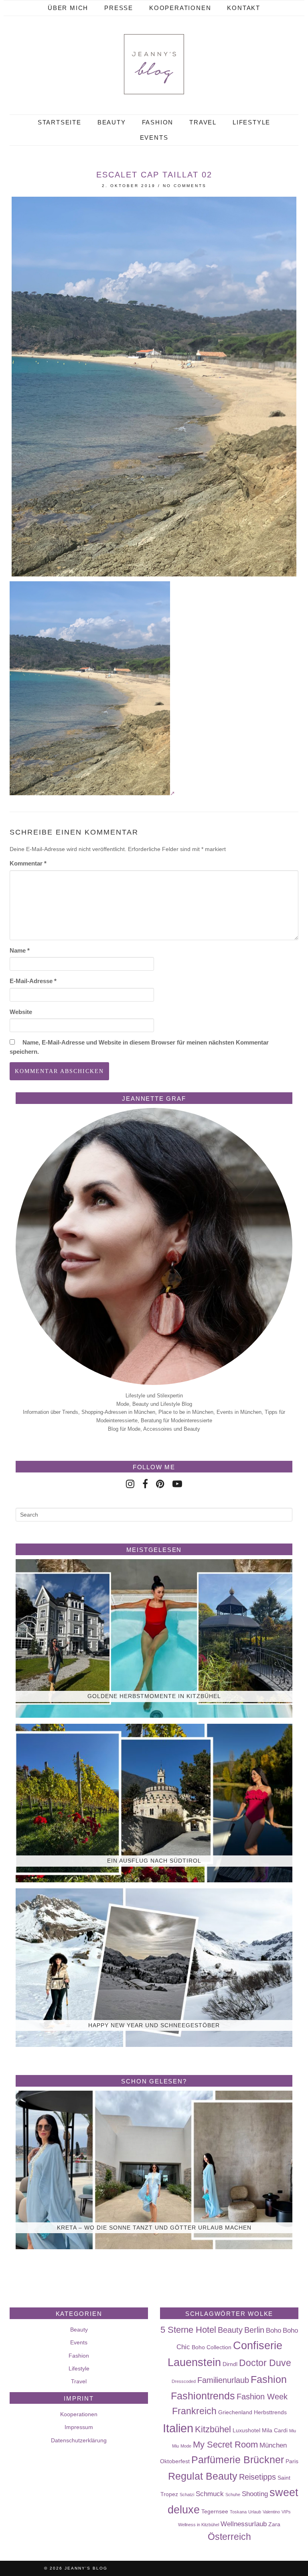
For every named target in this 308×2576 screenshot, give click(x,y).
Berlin (254, 2330)
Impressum (79, 2427)
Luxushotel (246, 2430)
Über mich (68, 8)
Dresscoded (184, 2381)
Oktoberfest (175, 2461)
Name (20, 950)
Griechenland (235, 2412)
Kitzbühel (213, 2429)
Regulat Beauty (203, 2476)
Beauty (112, 122)
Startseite (60, 122)
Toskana (238, 2512)
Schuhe (233, 2495)
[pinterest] (160, 1484)
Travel (203, 122)
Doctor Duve (265, 2363)
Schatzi (187, 2495)
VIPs (286, 2512)
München (273, 2445)
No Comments (185, 186)
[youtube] (177, 1484)
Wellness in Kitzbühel (199, 2525)
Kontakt (244, 8)
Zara (274, 2524)
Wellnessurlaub (244, 2524)
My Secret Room (225, 2445)
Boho (274, 2330)
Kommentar (28, 863)
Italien (178, 2428)
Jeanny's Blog (86, 2568)
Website (21, 1012)
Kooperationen (180, 8)
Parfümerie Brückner (238, 2460)
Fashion (158, 122)
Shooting (255, 2494)
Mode (186, 2446)
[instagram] (130, 1484)
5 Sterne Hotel (188, 2330)
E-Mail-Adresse (33, 981)
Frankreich (194, 2411)
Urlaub (255, 2512)
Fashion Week (262, 2397)
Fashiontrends (203, 2396)
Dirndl (230, 2364)
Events (154, 137)
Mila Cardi (275, 2430)
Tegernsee (215, 2511)
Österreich (229, 2537)
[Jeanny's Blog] (154, 64)
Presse (119, 8)
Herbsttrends (270, 2412)
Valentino (271, 2512)
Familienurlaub (223, 2380)
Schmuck (210, 2494)
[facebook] (145, 1484)
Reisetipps (257, 2477)
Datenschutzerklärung (79, 2440)
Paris (292, 2461)
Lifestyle (251, 122)
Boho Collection (212, 2347)
